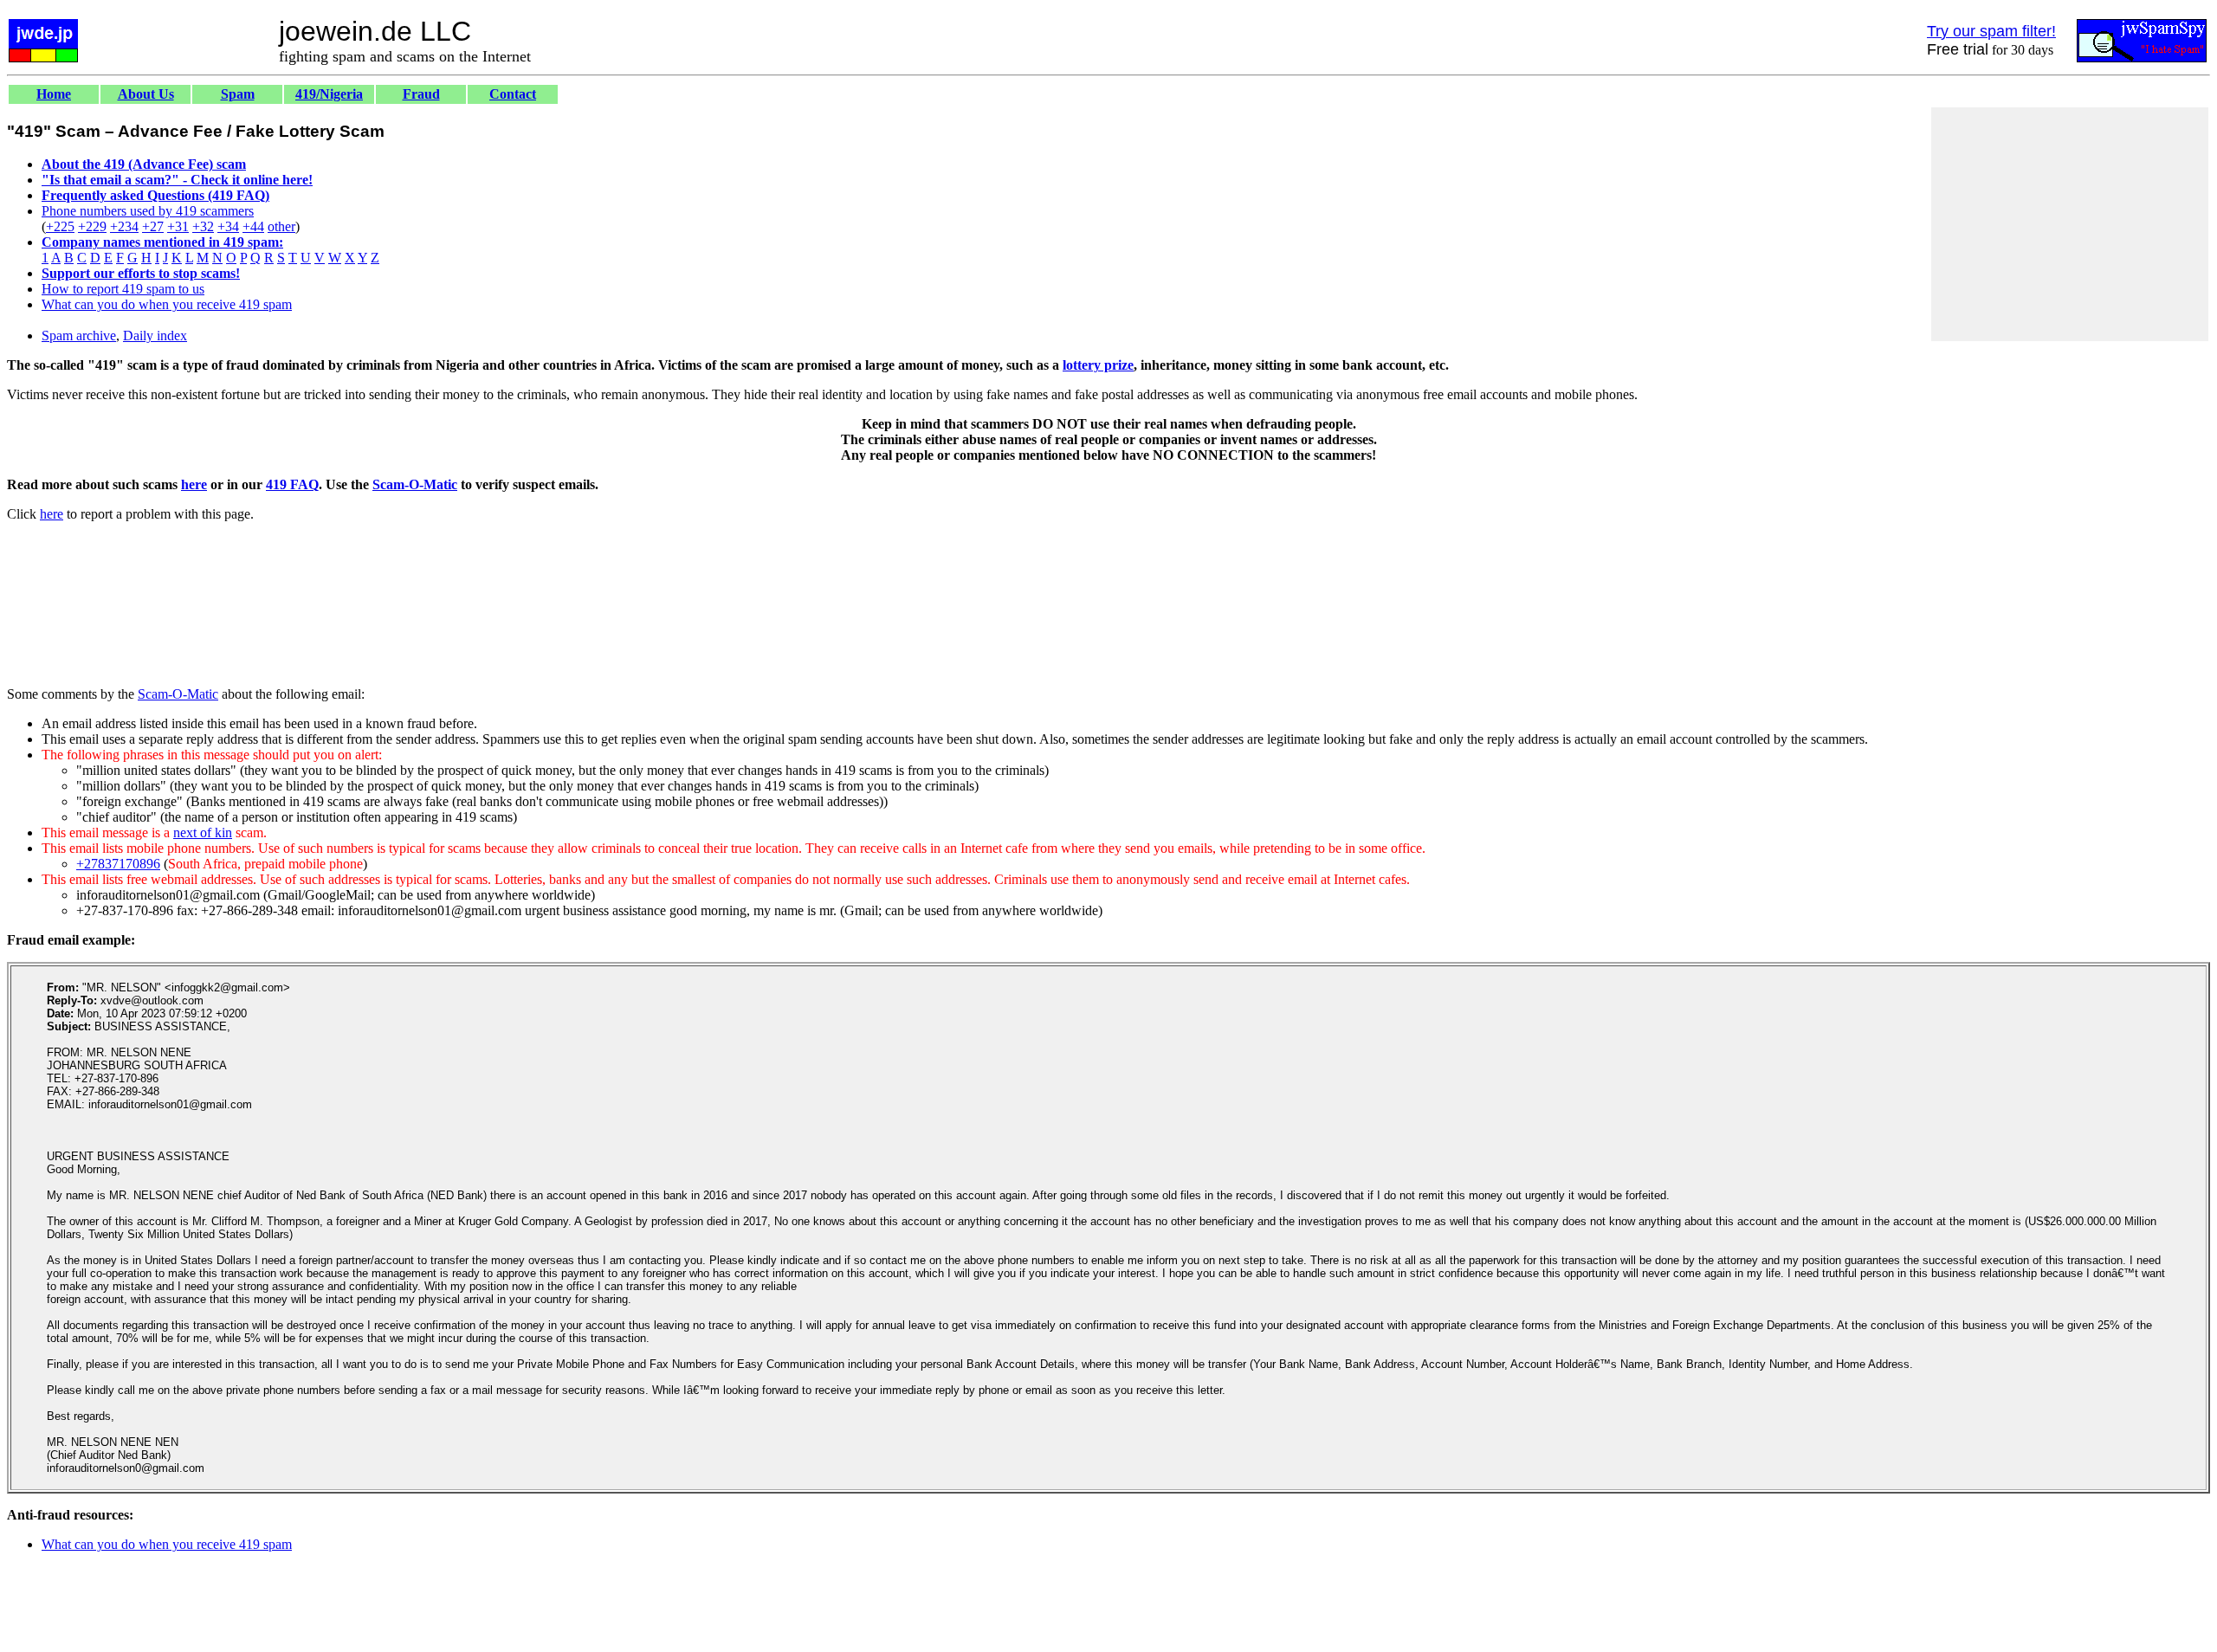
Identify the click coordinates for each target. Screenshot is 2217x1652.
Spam (238, 94)
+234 (124, 226)
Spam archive (79, 336)
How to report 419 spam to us (123, 289)
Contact (513, 94)
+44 (253, 226)
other (281, 226)
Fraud (421, 94)
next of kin (203, 832)
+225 (60, 226)
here (194, 484)
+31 (178, 226)
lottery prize (1098, 365)
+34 (228, 226)
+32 (203, 226)
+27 (153, 226)
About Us (146, 94)
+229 (92, 226)
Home (54, 94)
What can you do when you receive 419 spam (167, 304)
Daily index (155, 336)
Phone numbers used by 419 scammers (148, 211)
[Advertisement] (2070, 224)
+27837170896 (118, 864)
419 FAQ (292, 484)
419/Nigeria (329, 94)
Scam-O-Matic (415, 484)
